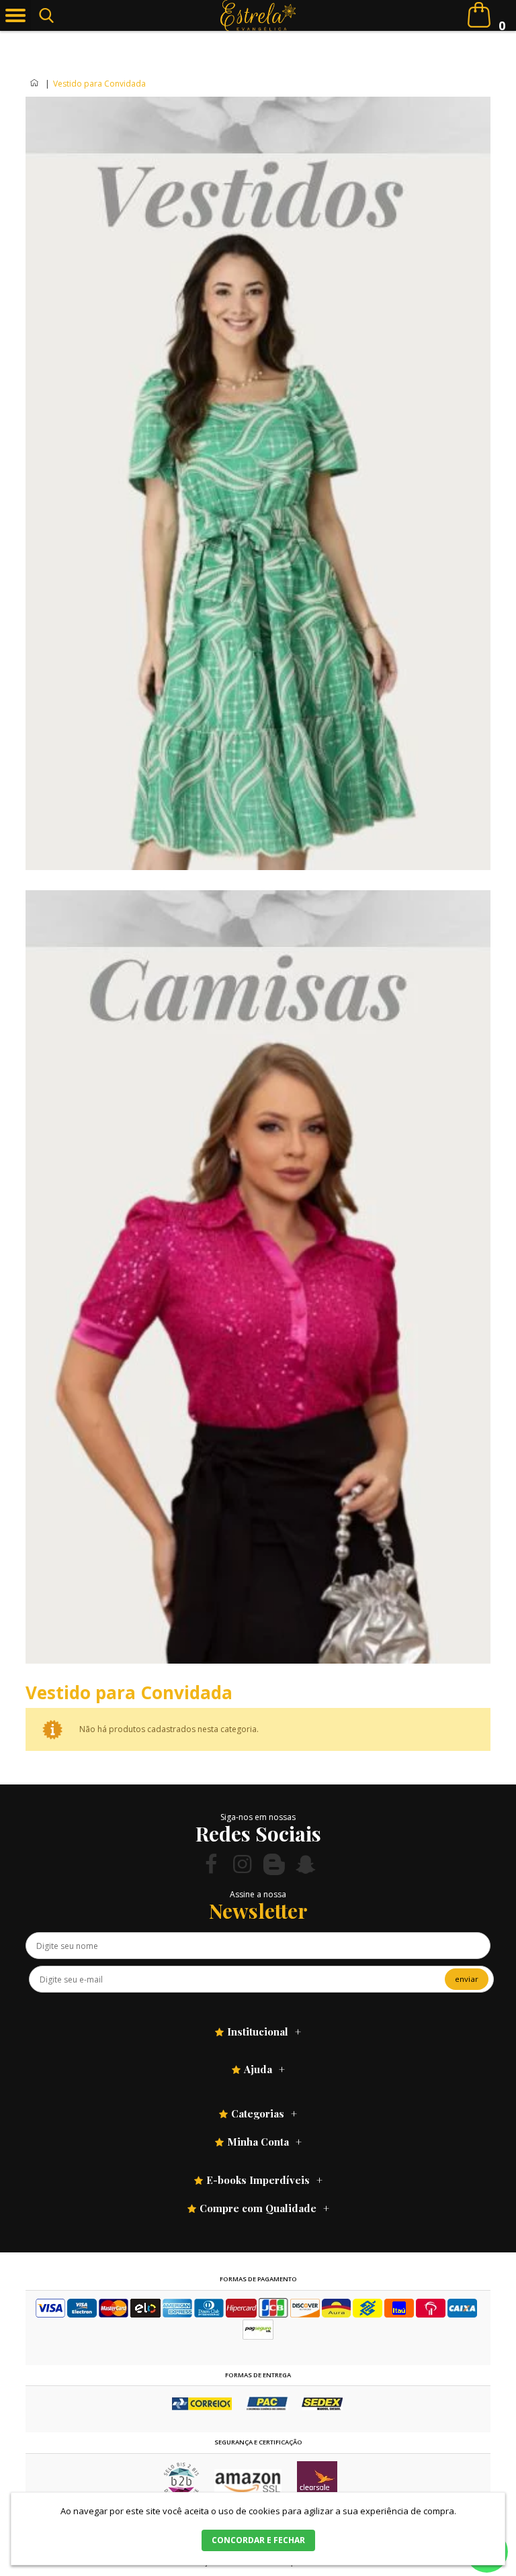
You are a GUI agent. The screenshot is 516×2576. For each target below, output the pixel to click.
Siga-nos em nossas (258, 1817)
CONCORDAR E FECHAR (258, 2540)
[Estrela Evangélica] (258, 15)
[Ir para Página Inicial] (35, 84)
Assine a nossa (258, 1894)
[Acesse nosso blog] (274, 1864)
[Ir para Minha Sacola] (479, 15)
